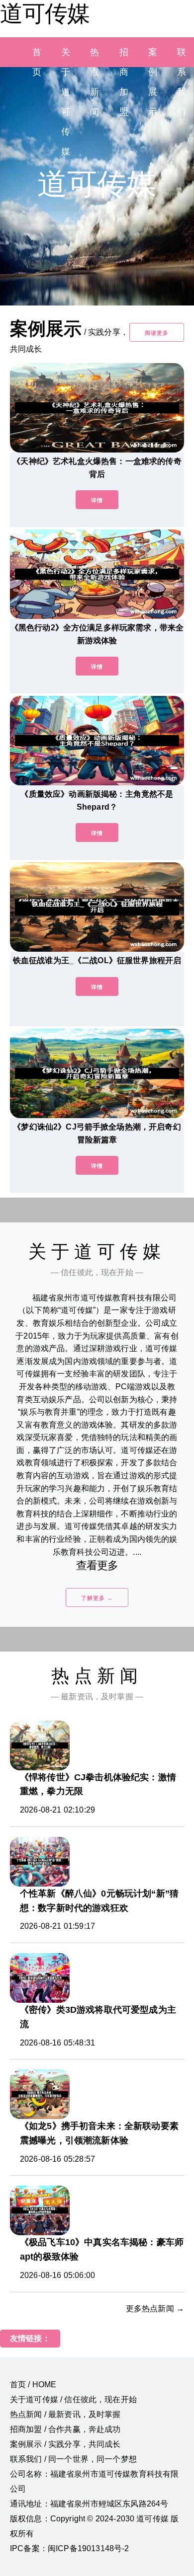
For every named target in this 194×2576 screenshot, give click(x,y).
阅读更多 (157, 333)
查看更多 (97, 1565)
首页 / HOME (33, 2385)
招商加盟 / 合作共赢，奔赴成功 (65, 2429)
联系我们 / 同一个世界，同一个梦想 (73, 2459)
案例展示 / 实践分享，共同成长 (65, 2444)
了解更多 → (97, 1598)
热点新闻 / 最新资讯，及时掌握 (65, 2414)
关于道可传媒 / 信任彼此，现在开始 (73, 2399)
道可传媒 (45, 13)
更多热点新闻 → (155, 2309)
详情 (97, 500)
